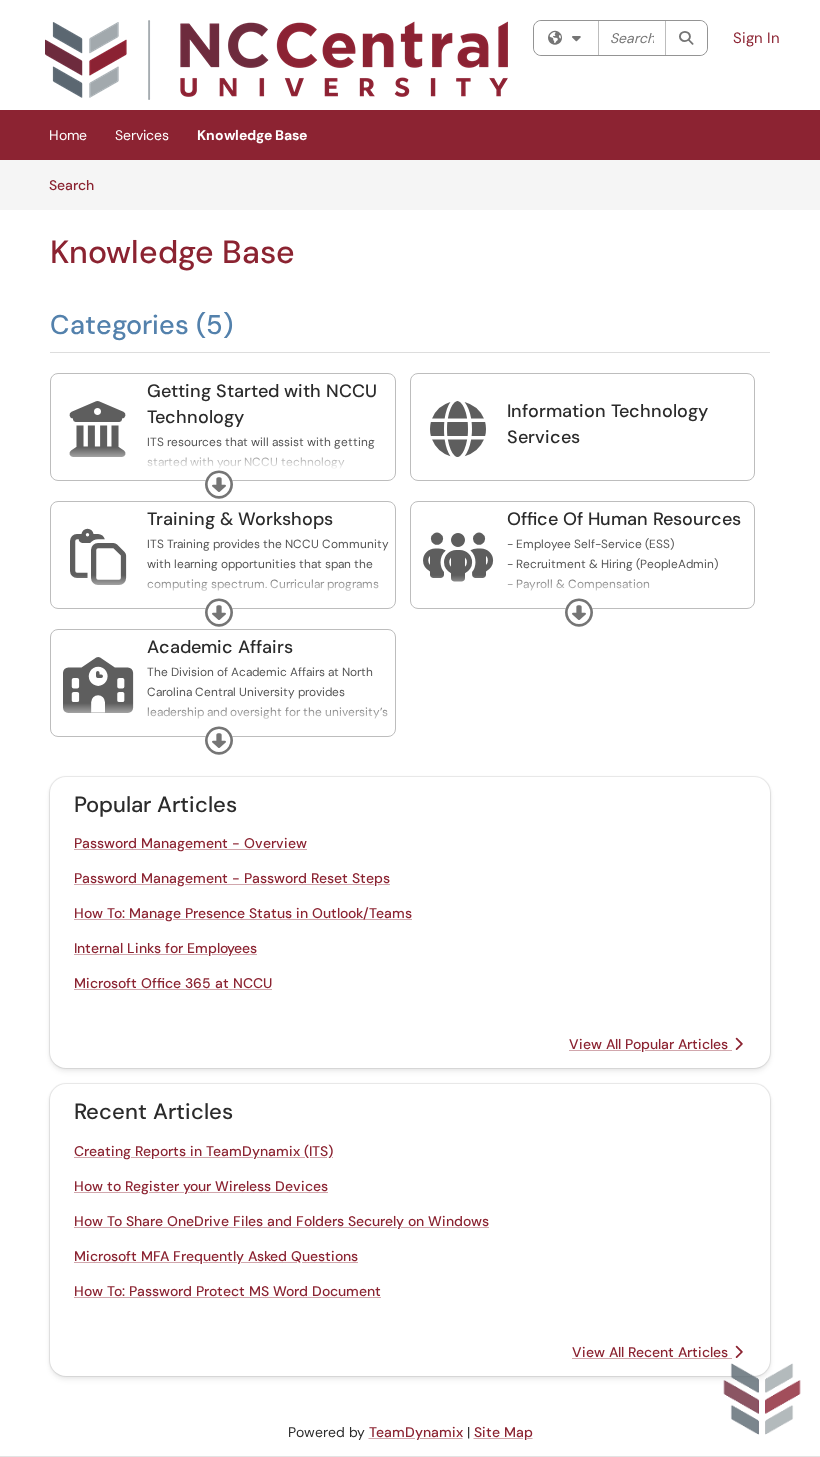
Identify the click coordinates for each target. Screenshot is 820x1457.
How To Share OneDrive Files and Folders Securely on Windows (281, 1221)
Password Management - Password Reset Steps (232, 878)
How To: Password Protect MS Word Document (227, 1291)
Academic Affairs (220, 647)
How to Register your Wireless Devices (201, 1186)
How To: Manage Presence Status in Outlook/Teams (243, 913)
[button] (219, 485)
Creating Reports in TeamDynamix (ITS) (203, 1151)
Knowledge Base (252, 135)
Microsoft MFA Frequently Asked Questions (216, 1256)
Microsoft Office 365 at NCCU (173, 983)
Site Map (503, 1432)
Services (142, 135)
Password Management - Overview (190, 843)
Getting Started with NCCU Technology (262, 404)
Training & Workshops (240, 519)
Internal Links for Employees (165, 948)
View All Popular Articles (650, 1044)
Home (68, 135)
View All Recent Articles (652, 1352)
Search (78, 184)
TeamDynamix (416, 1432)
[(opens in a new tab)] (276, 60)
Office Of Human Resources (624, 519)
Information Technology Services (607, 424)
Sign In (756, 38)
